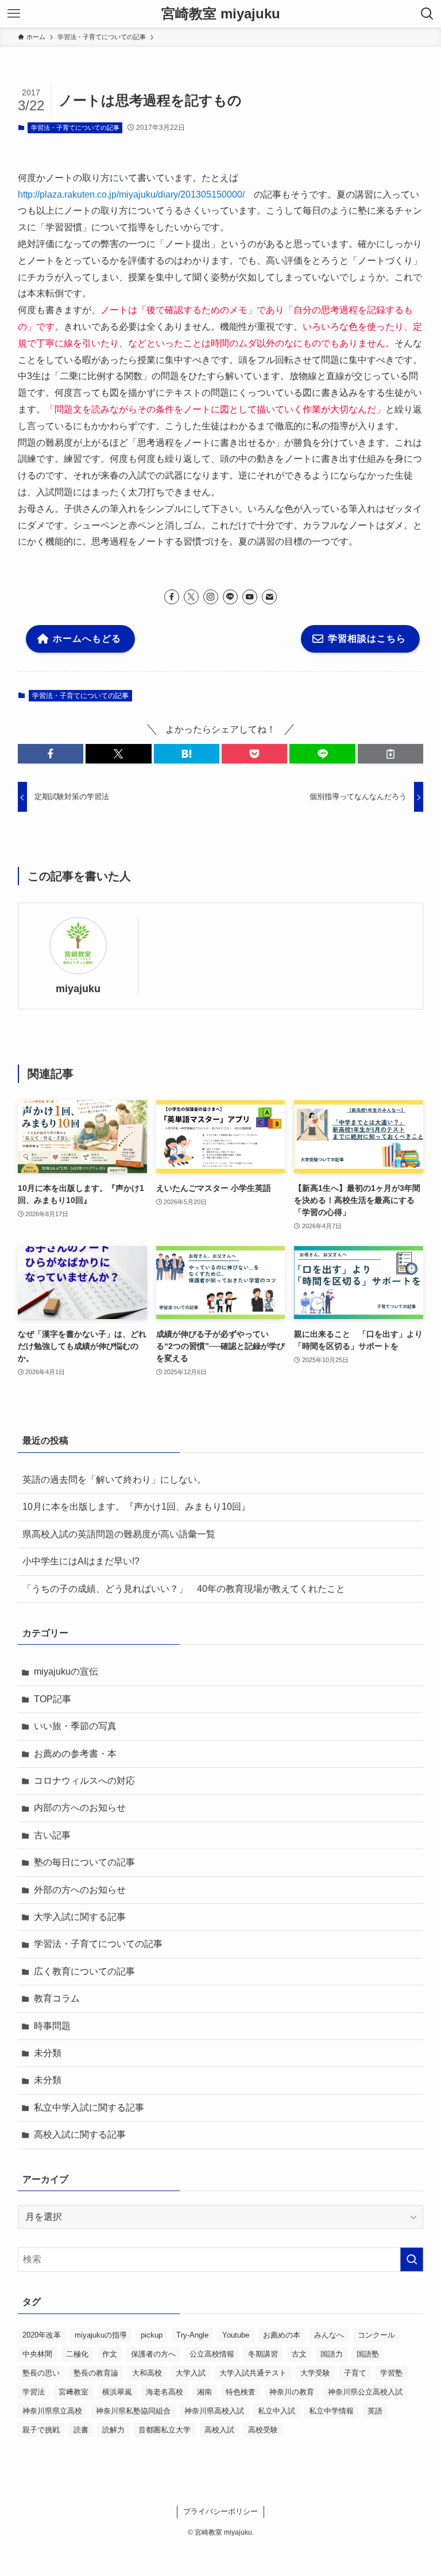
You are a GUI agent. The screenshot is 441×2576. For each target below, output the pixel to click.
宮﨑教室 (73, 2392)
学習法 (34, 2392)
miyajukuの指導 (101, 2335)
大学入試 (191, 2373)
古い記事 (52, 1835)
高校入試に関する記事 (80, 2135)
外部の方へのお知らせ (80, 1890)
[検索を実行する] (412, 2259)
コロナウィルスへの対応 (84, 1781)
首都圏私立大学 (165, 2430)
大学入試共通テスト (253, 2373)
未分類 (48, 2053)
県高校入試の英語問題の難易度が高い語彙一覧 (119, 1534)
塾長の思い (41, 2373)
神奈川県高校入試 (214, 2411)
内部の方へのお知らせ (80, 1808)
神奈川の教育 (292, 2392)
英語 (375, 2411)
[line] (230, 597)
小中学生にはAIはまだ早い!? (81, 1561)
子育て (355, 2373)
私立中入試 (276, 2411)
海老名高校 (165, 2392)
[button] (51, 754)
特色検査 (241, 2392)
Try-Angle (192, 2335)
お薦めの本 (282, 2335)
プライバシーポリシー (220, 2511)
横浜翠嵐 (117, 2392)
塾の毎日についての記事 (84, 1862)
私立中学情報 (331, 2411)
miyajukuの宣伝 (66, 1671)
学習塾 (391, 2373)
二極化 (77, 2354)
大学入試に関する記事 (80, 1917)
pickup (152, 2335)
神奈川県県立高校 (52, 2411)
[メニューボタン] (14, 14)
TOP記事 (53, 1699)
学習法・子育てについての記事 (75, 128)
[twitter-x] (191, 597)
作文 (110, 2354)
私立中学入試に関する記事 (89, 2108)
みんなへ (329, 2335)
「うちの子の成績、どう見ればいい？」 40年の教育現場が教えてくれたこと (184, 1589)
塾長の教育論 (96, 2373)
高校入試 (219, 2430)
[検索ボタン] (427, 14)
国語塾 (368, 2354)
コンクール (376, 2335)
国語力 (332, 2354)
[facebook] (172, 597)
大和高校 (147, 2373)
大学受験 (315, 2373)
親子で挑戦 (41, 2430)
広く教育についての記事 (84, 1971)
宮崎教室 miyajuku (221, 14)
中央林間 (37, 2354)
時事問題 (52, 2026)
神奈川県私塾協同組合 (133, 2411)
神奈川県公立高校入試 (365, 2392)
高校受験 (263, 2430)
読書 (81, 2430)
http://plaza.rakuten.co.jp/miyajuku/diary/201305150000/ (131, 194)
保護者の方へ (153, 2354)
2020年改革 (42, 2335)
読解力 (113, 2430)
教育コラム (57, 1998)
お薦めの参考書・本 (75, 1754)
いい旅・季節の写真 (75, 1726)
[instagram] (211, 597)
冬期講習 (263, 2354)
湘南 (204, 2392)
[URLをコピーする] (390, 754)
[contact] (269, 597)
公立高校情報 (212, 2354)
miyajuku (78, 989)
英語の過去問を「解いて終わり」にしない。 (114, 1480)
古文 (299, 2354)
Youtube (236, 2335)
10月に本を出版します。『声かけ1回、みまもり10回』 (136, 1507)
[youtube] (250, 597)
